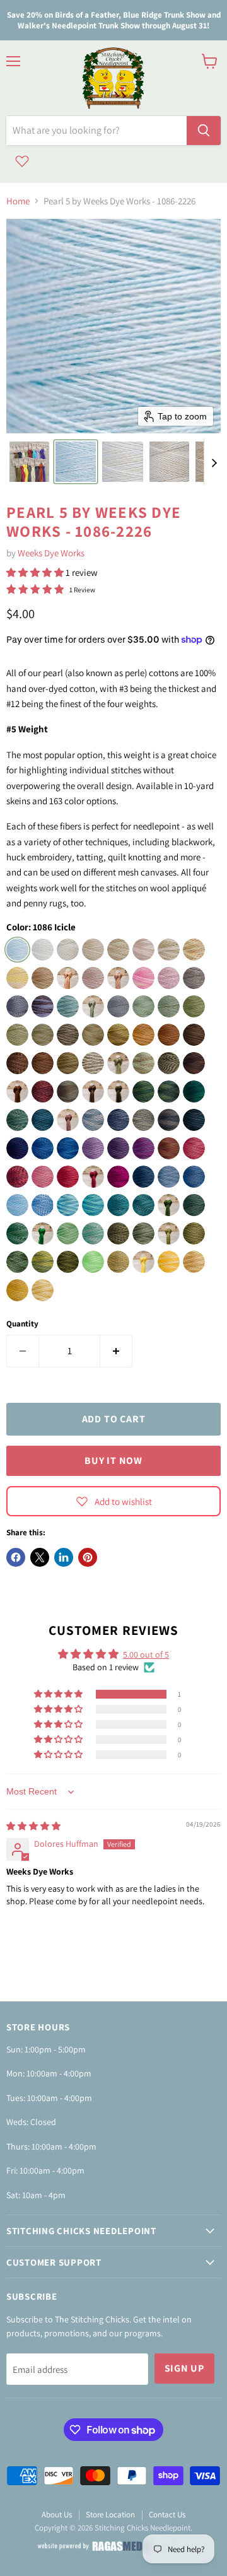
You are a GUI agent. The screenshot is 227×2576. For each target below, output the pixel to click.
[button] (29, 462)
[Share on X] (40, 1557)
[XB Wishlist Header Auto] (22, 161)
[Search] (204, 131)
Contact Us (167, 2515)
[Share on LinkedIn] (64, 1557)
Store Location (110, 2515)
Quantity (22, 1324)
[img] (33, 1826)
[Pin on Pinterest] (88, 1557)
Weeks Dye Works (51, 553)
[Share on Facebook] (16, 1557)
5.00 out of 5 (146, 1654)
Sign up (185, 2368)
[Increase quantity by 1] (116, 1351)
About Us (57, 2515)
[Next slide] (214, 462)
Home (18, 201)
